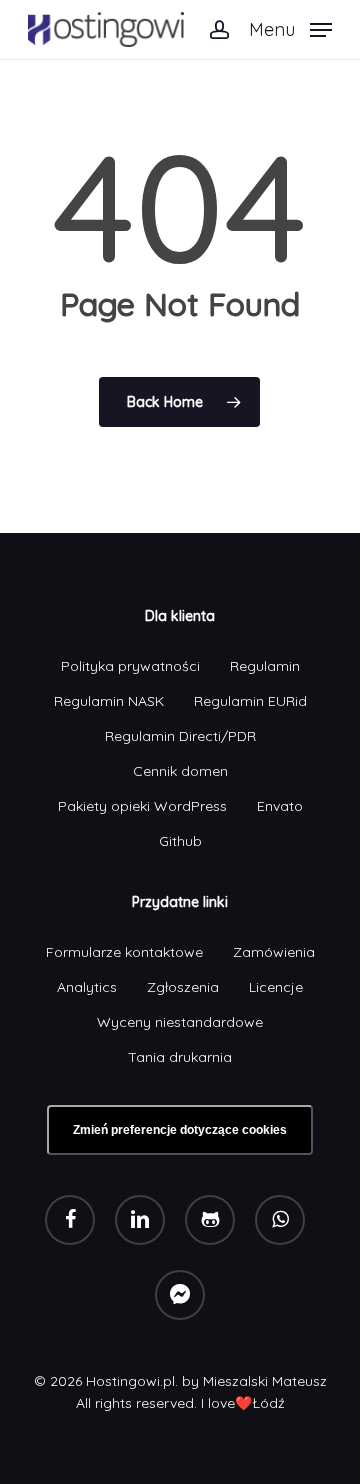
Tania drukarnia (180, 1057)
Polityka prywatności (130, 666)
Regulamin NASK (109, 701)
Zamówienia (274, 952)
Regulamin (265, 666)
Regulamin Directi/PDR (180, 736)
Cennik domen (180, 771)
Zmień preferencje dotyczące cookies (180, 1130)
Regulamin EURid (250, 701)
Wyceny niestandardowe (180, 1022)
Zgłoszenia (183, 987)
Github (180, 841)
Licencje (276, 987)
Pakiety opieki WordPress (142, 806)
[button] (290, 27)
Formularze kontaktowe (124, 952)
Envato (280, 806)
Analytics (87, 987)
